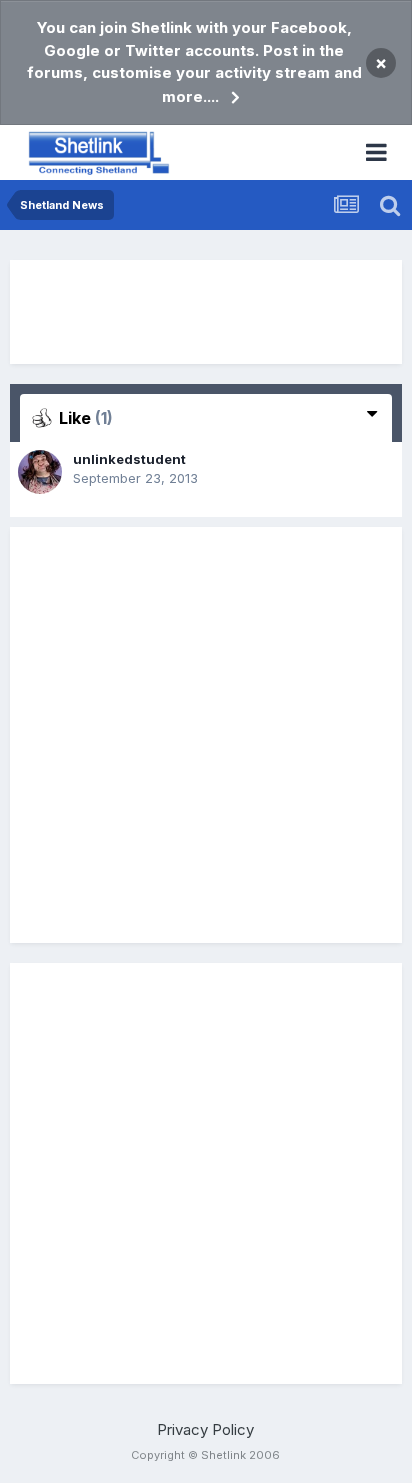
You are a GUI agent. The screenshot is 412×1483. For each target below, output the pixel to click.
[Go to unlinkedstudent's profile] (40, 472)
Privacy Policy (205, 1429)
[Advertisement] (206, 312)
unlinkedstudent (129, 459)
